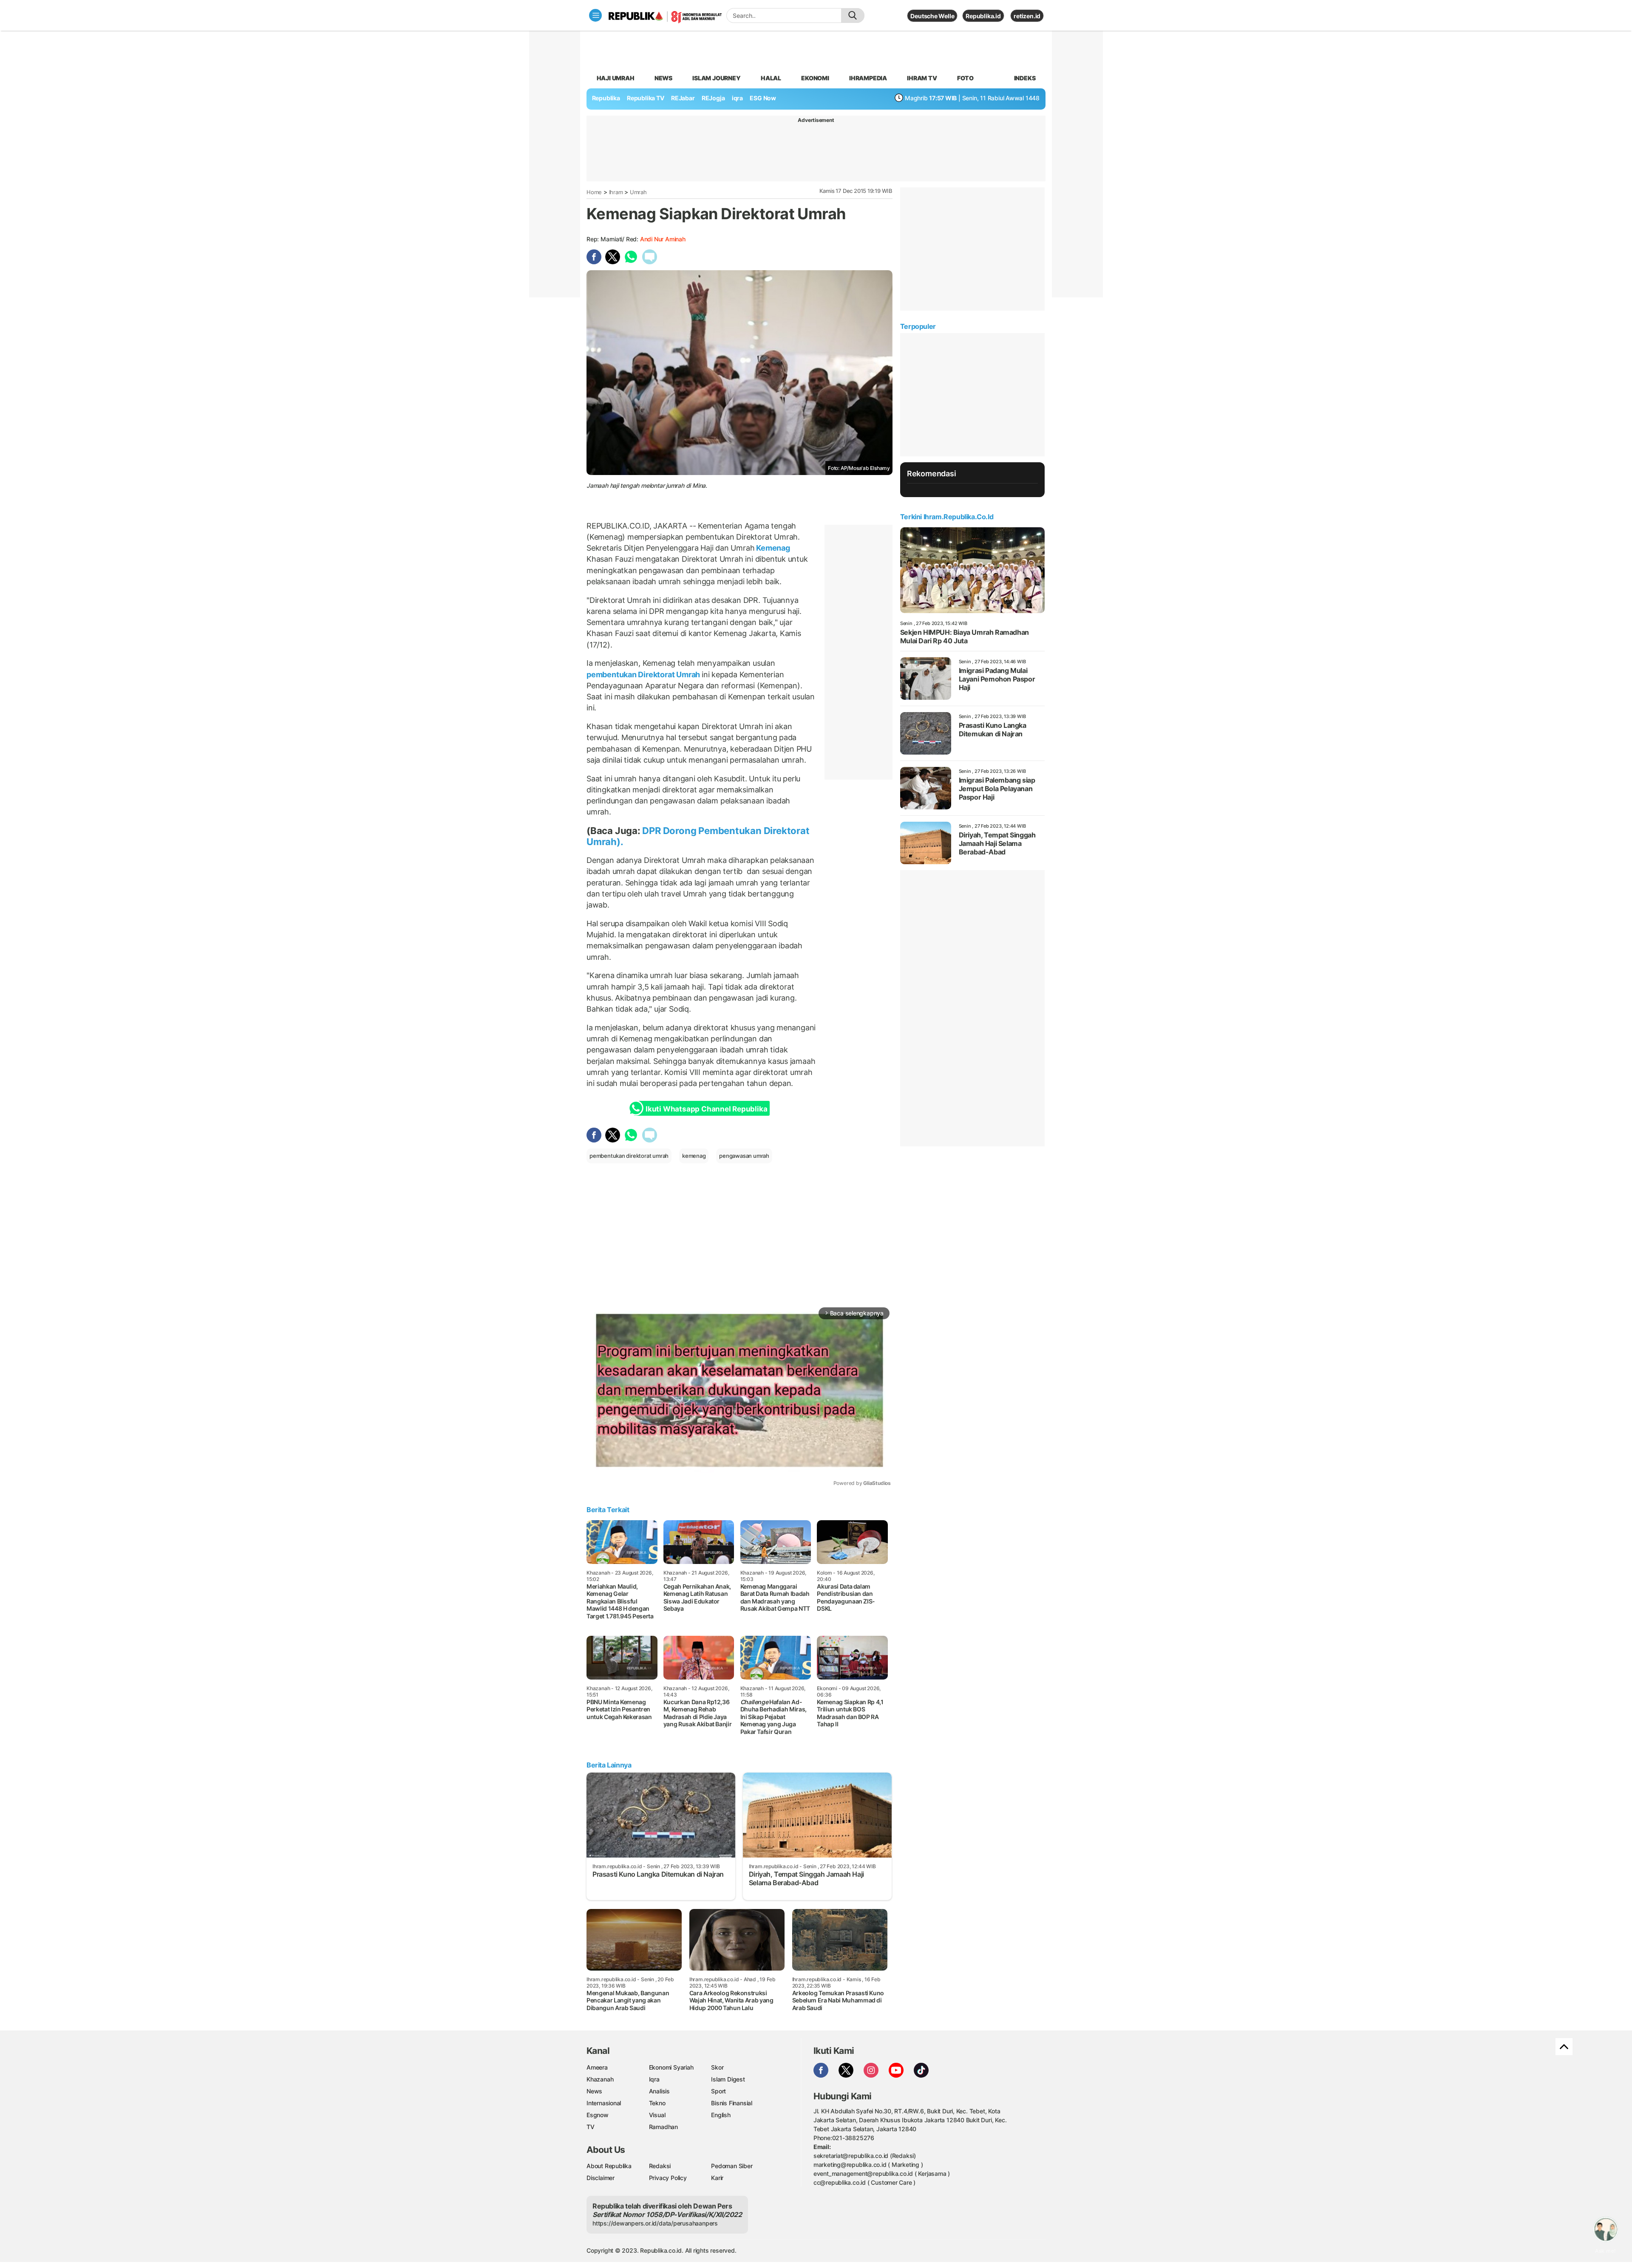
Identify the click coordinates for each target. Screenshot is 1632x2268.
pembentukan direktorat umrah (629, 1156)
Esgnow (598, 2115)
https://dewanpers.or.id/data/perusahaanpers (655, 2223)
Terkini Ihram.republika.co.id (947, 517)
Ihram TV (922, 78)
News (663, 78)
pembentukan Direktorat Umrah (644, 674)
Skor (717, 2067)
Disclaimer (601, 2178)
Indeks (1025, 78)
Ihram (616, 192)
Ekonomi (815, 78)
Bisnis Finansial (732, 2103)
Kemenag (772, 548)
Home (594, 192)
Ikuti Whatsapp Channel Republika (706, 1109)
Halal (771, 78)
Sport (718, 2091)
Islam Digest (728, 2079)
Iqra (654, 2079)
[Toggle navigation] (595, 15)
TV (591, 2127)
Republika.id (983, 16)
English (721, 2115)
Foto (965, 78)
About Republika (609, 2166)
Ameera (597, 2067)
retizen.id (1027, 16)
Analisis (659, 2091)
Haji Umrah (616, 78)
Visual (657, 2115)
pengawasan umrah (744, 1156)
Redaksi (660, 2166)
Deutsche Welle (932, 16)
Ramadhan (663, 2127)
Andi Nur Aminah (663, 239)
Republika (606, 98)
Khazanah (600, 2079)
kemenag (694, 1156)
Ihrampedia (868, 78)
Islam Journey (716, 78)
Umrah (638, 192)
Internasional (604, 2103)
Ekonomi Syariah (671, 2067)
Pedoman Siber (732, 2166)
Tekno (657, 2103)
